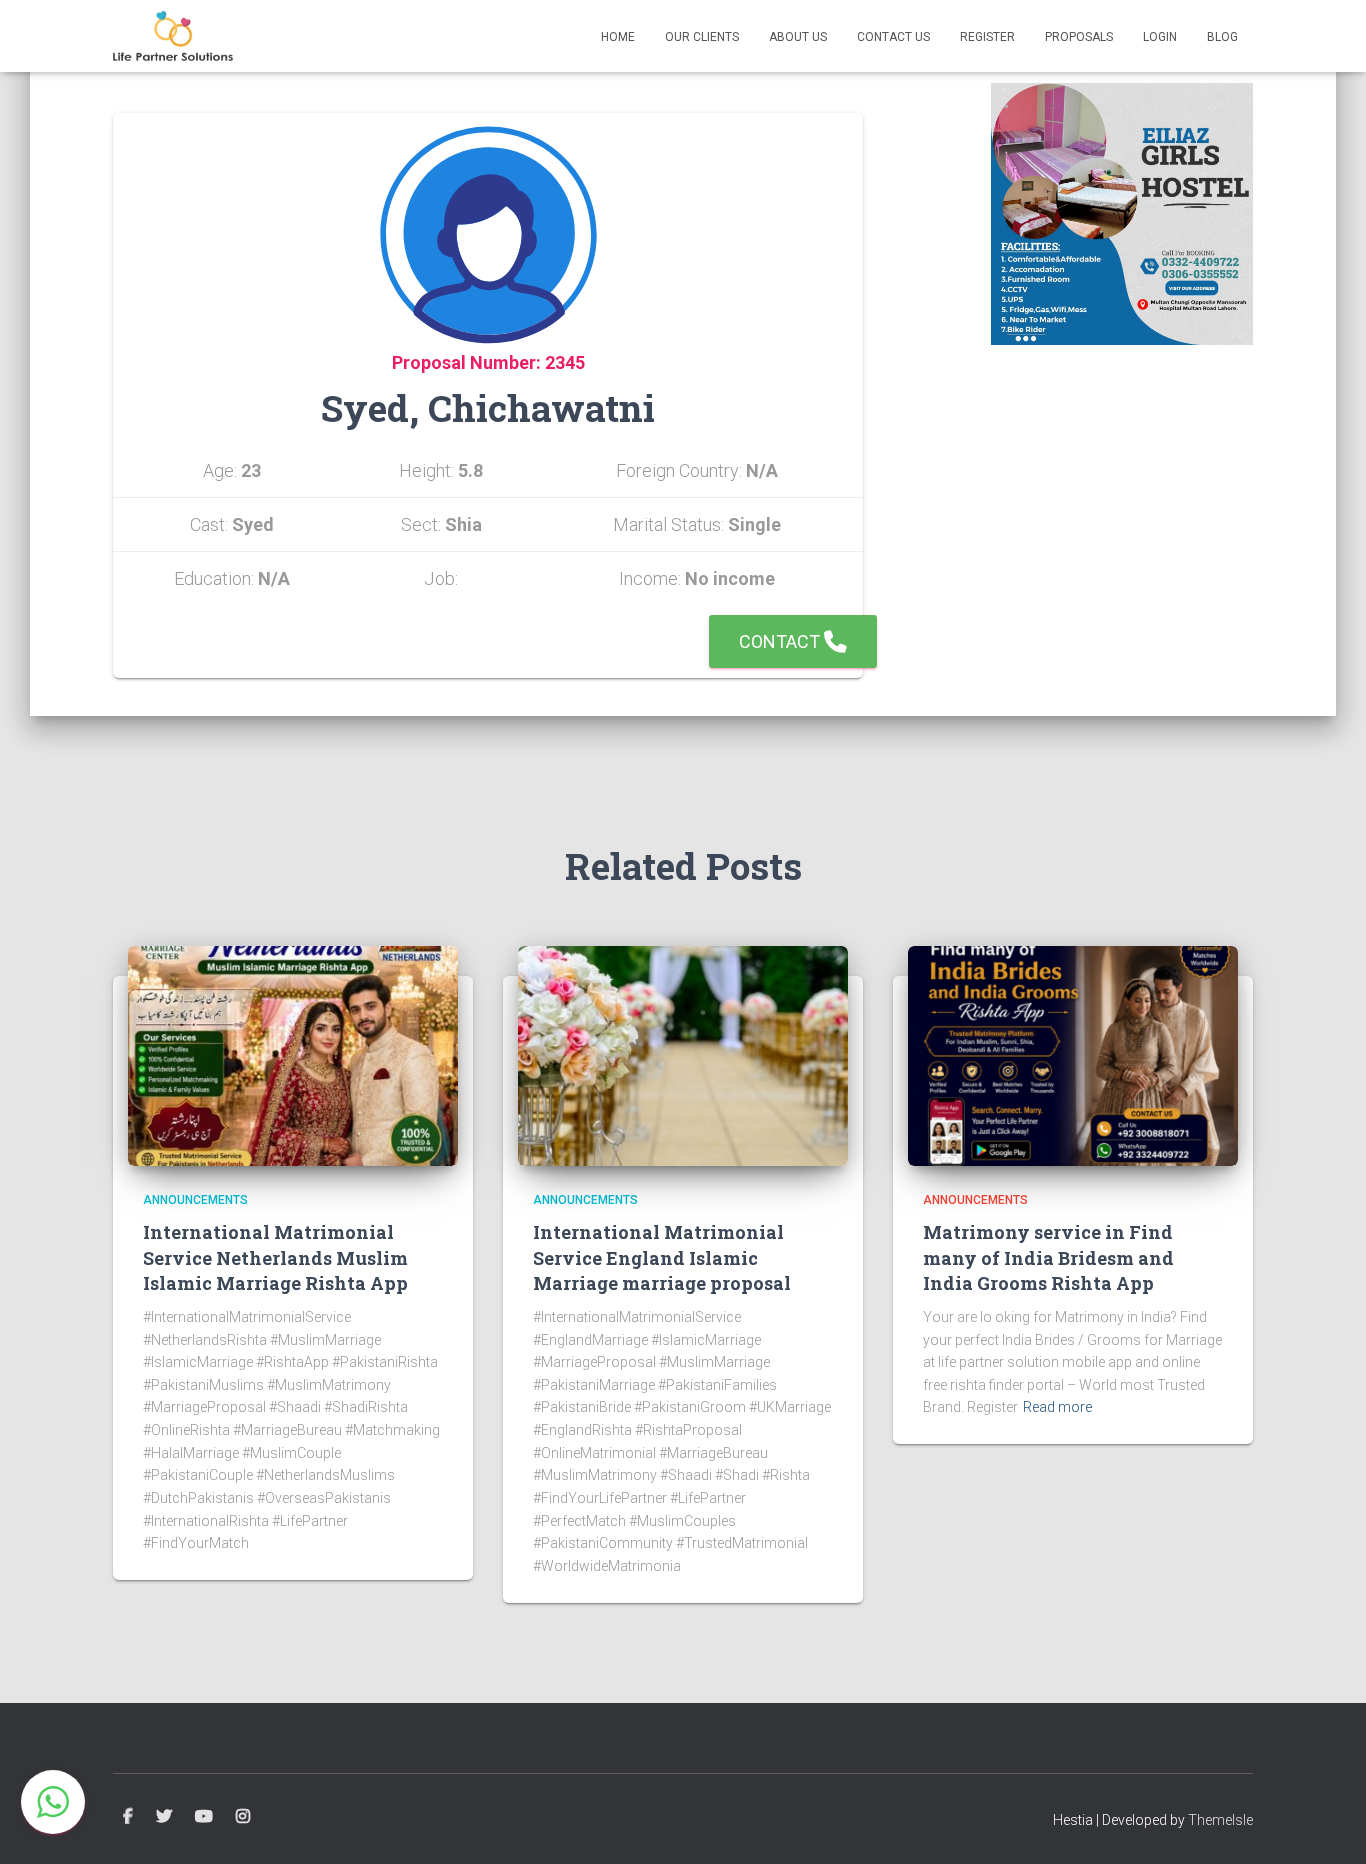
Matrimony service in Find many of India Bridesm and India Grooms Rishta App (1048, 1257)
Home (618, 37)
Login (1160, 37)
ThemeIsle (1220, 1820)
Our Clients (702, 37)
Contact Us (893, 37)
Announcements (195, 1200)
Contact (781, 641)
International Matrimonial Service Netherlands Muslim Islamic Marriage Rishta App (275, 1257)
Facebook (128, 1817)
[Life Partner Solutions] (173, 36)
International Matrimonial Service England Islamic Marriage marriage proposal (662, 1257)
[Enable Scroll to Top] (1326, 1824)
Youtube (204, 1817)
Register (987, 37)
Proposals (1079, 37)
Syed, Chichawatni (488, 407)
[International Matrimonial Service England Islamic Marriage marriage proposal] (683, 1055)
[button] (53, 1802)
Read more (1057, 1407)
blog (1222, 37)
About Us (798, 37)
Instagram (243, 1817)
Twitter (164, 1817)
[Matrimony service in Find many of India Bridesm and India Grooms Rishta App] (1073, 1055)
